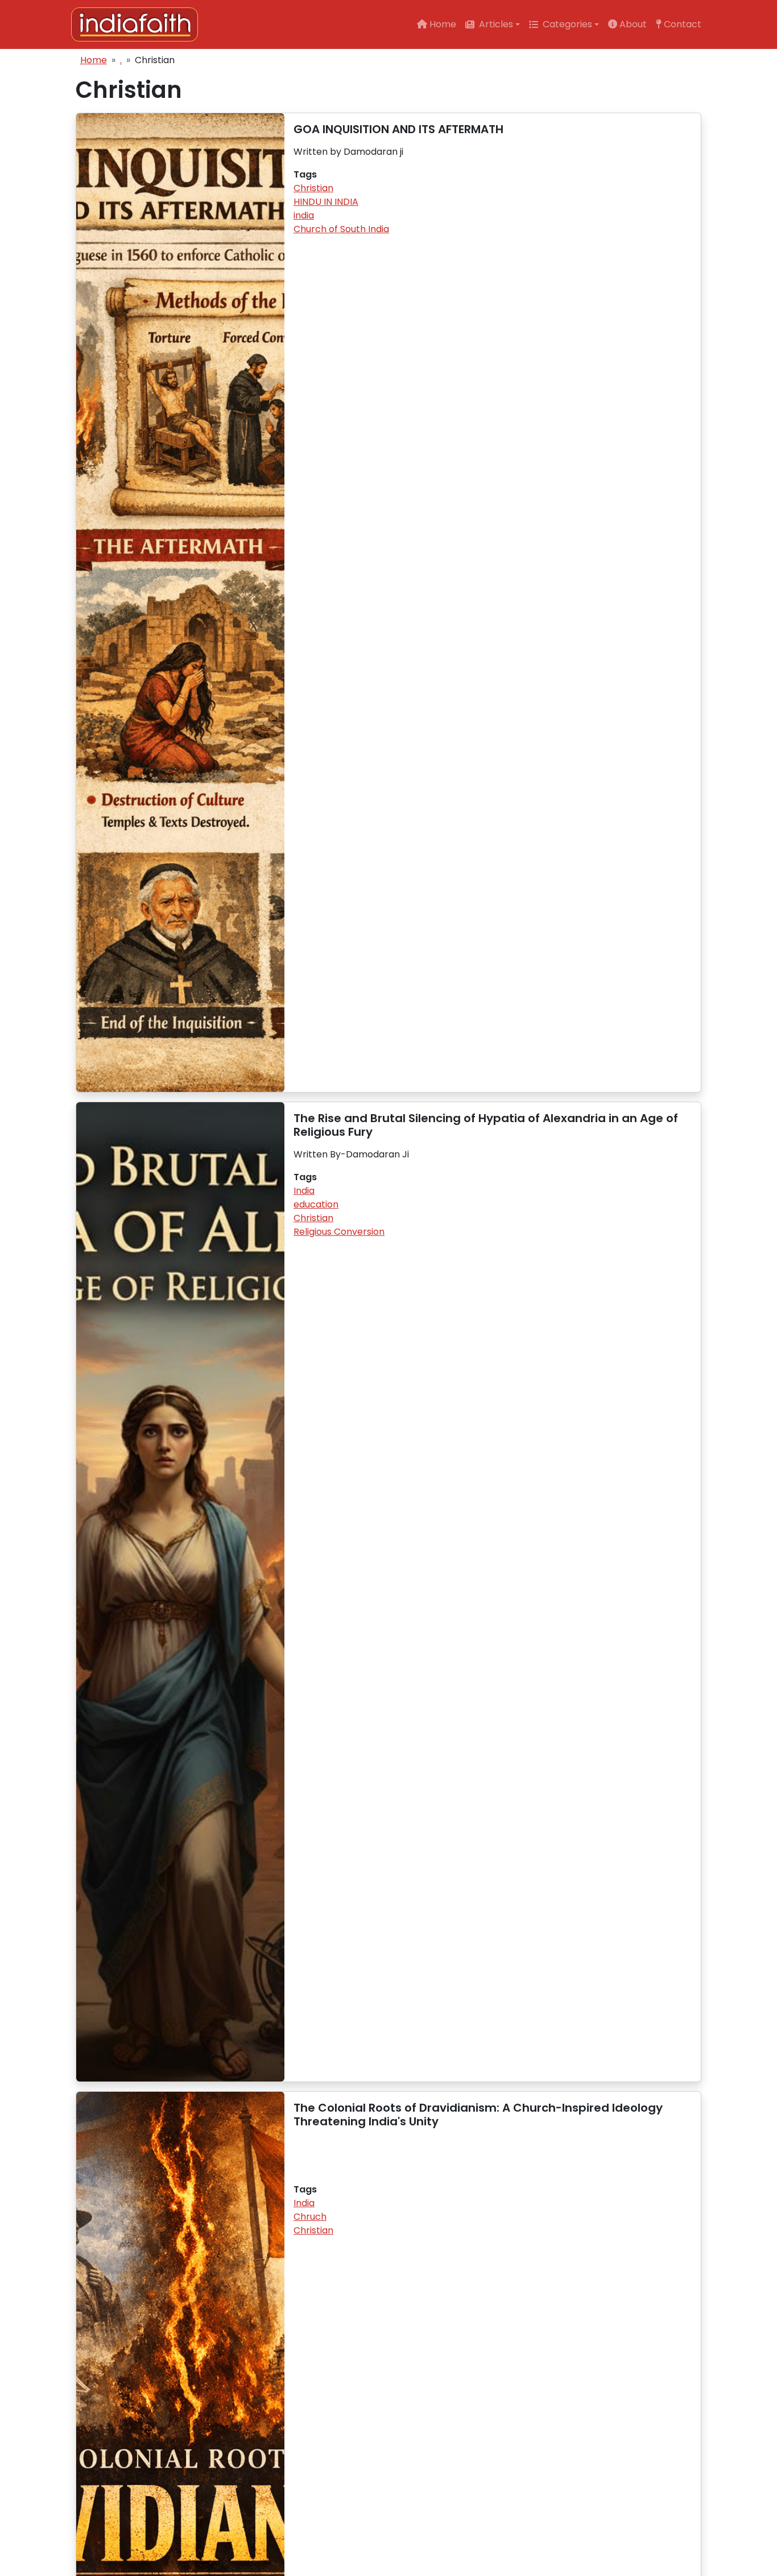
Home (94, 60)
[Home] (139, 24)
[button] (493, 24)
